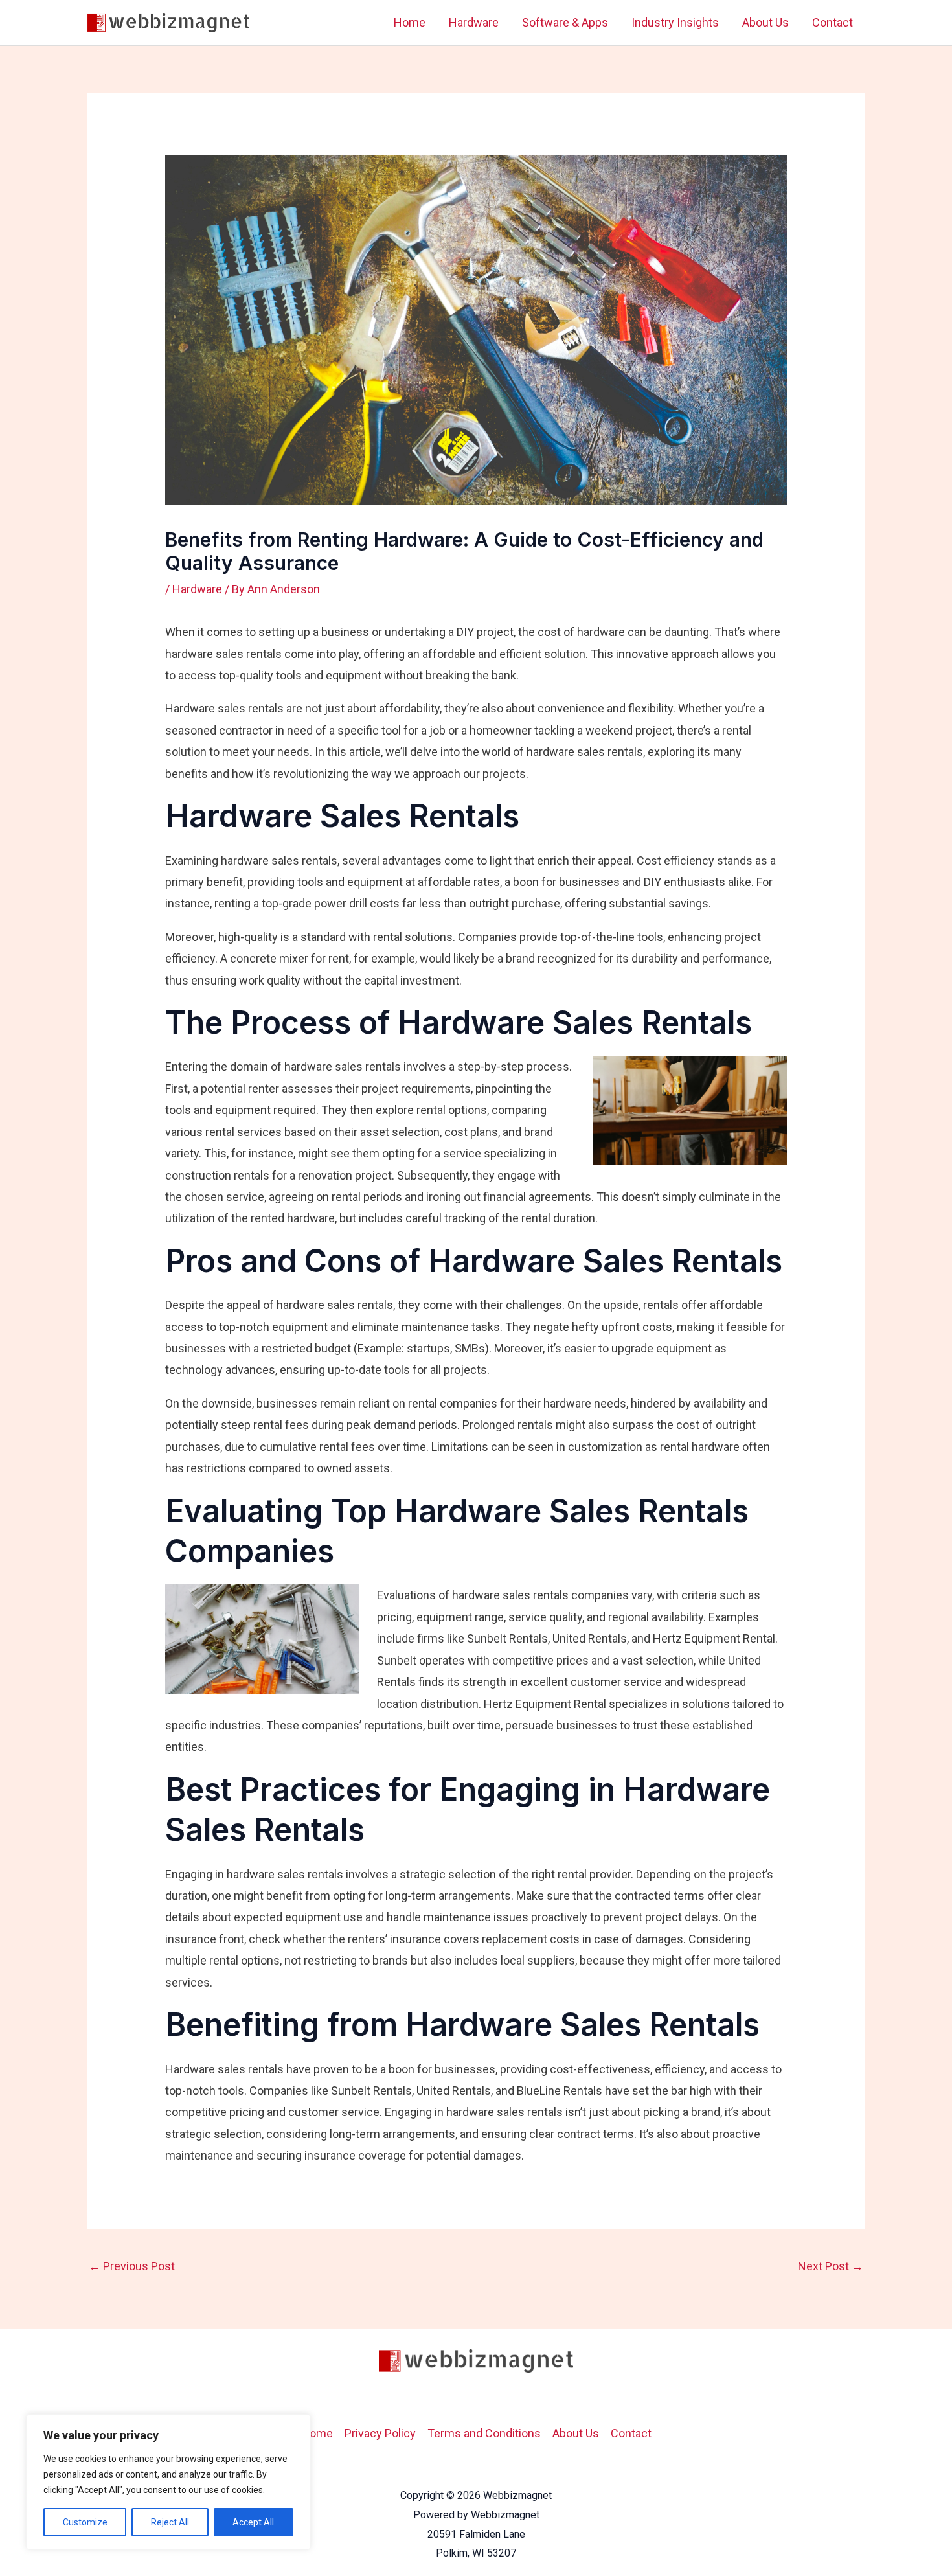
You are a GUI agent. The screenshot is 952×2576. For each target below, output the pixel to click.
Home (410, 22)
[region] (168, 2482)
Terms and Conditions (484, 2433)
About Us (765, 22)
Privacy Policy (380, 2433)
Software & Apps (565, 22)
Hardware (474, 22)
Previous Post (132, 2266)
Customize (85, 2522)
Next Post (831, 2266)
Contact (833, 22)
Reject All (170, 2522)
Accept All (253, 2522)
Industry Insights (675, 22)
